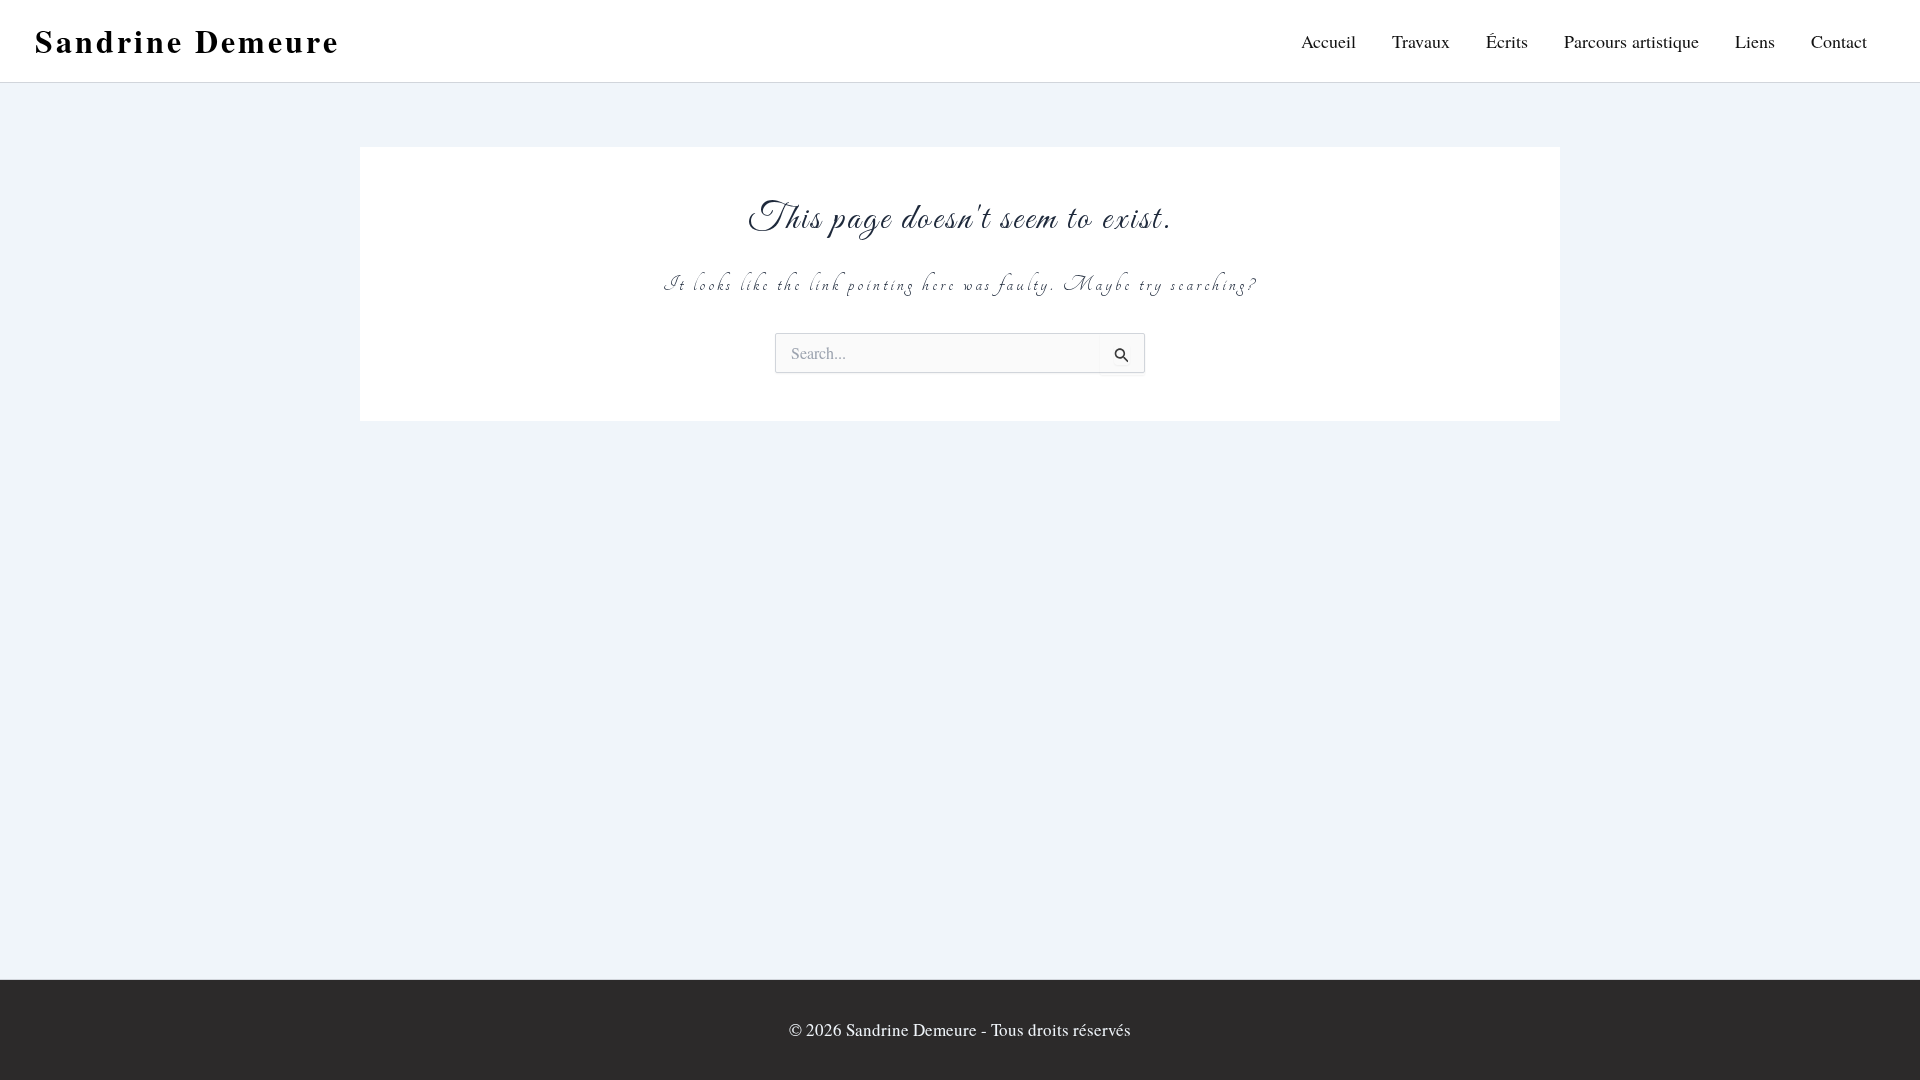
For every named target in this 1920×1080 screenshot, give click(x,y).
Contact (1839, 41)
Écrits (1507, 41)
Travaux (1421, 41)
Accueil (1328, 41)
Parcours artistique (1631, 41)
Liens (1755, 41)
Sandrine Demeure (187, 40)
